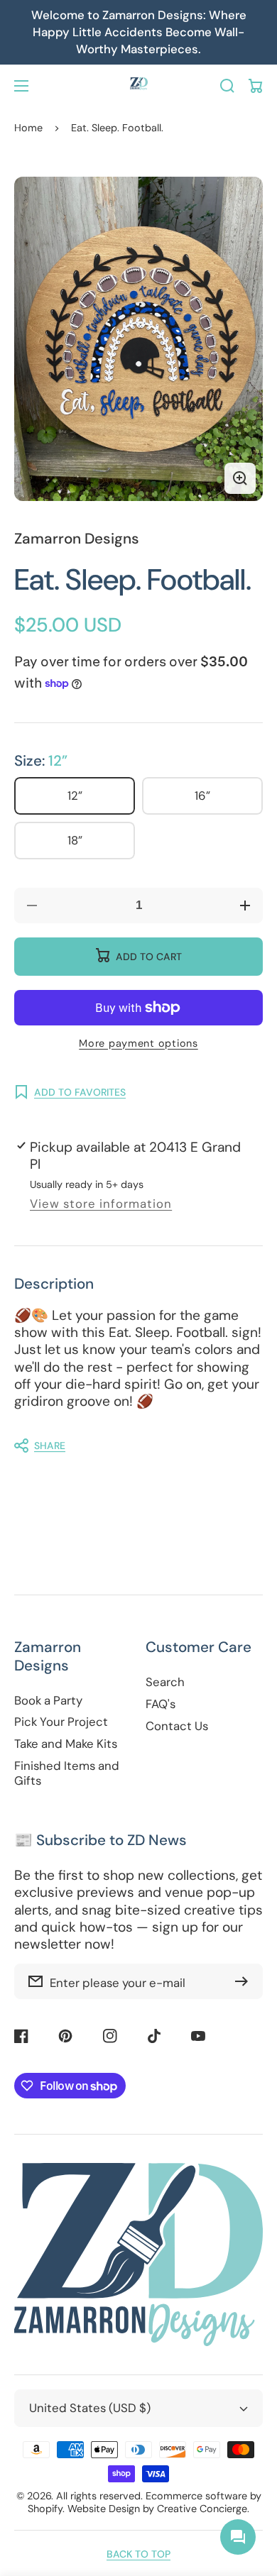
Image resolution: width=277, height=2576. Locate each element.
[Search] (227, 86)
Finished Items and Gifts (67, 1773)
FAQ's (161, 1704)
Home (28, 128)
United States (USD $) (90, 2408)
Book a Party (48, 1701)
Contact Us (177, 1726)
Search (165, 1682)
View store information (101, 1204)
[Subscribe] (245, 1981)
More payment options (138, 1043)
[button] (131, 1446)
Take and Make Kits (66, 1744)
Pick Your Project (61, 1722)
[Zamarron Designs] (138, 86)
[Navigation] (21, 86)
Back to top (138, 2554)
